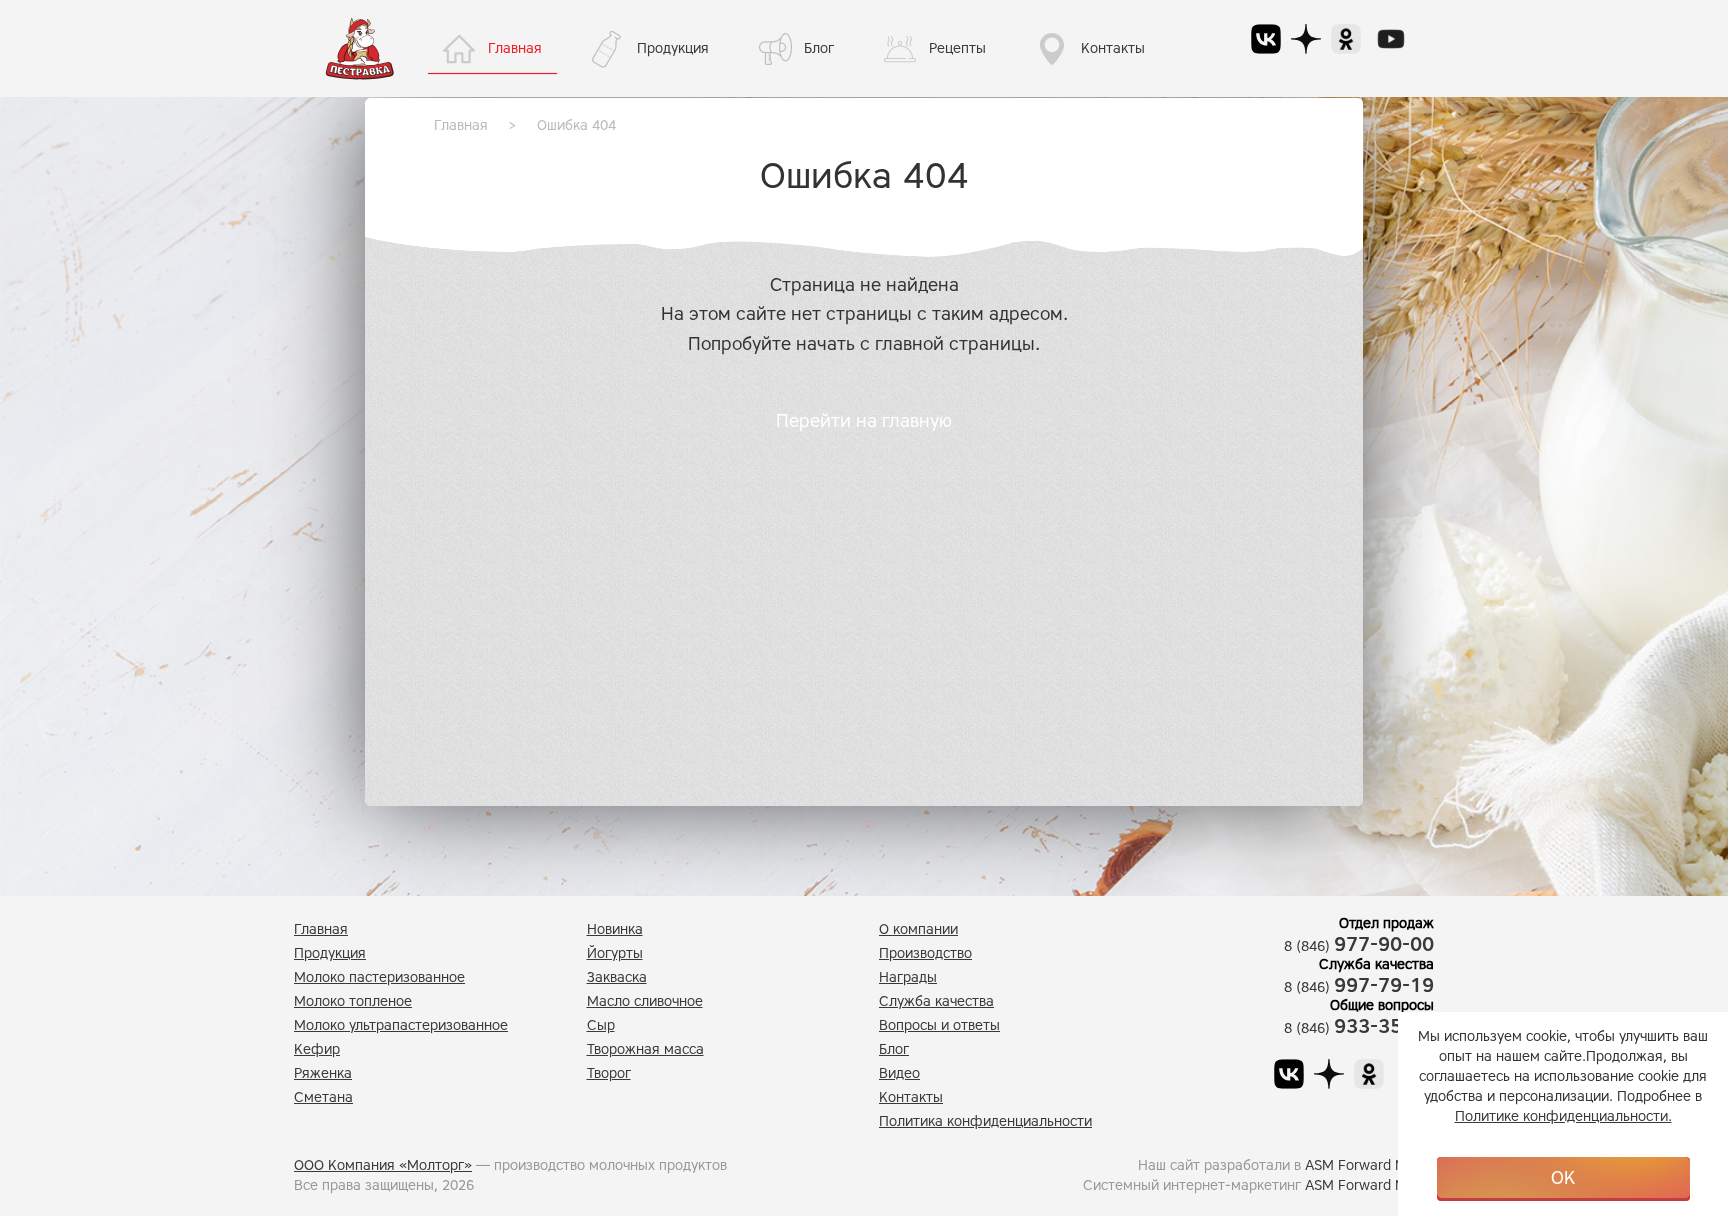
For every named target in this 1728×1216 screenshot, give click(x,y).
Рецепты (957, 48)
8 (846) (1359, 946)
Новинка (615, 929)
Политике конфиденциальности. (1563, 1116)
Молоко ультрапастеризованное (401, 1025)
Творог (609, 1073)
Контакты (1113, 48)
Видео (899, 1073)
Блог (819, 48)
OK (1563, 1178)
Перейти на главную (864, 421)
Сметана (323, 1097)
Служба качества (936, 1001)
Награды (908, 977)
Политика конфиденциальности (985, 1121)
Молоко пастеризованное (379, 977)
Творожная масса (645, 1049)
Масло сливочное (645, 1001)
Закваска (617, 977)
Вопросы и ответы (939, 1025)
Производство (925, 953)
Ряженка (323, 1073)
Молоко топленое (353, 1001)
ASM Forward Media (1369, 1165)
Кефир (317, 1049)
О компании (918, 929)
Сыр (601, 1025)
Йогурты (615, 953)
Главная (515, 48)
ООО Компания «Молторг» (383, 1165)
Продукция (673, 48)
